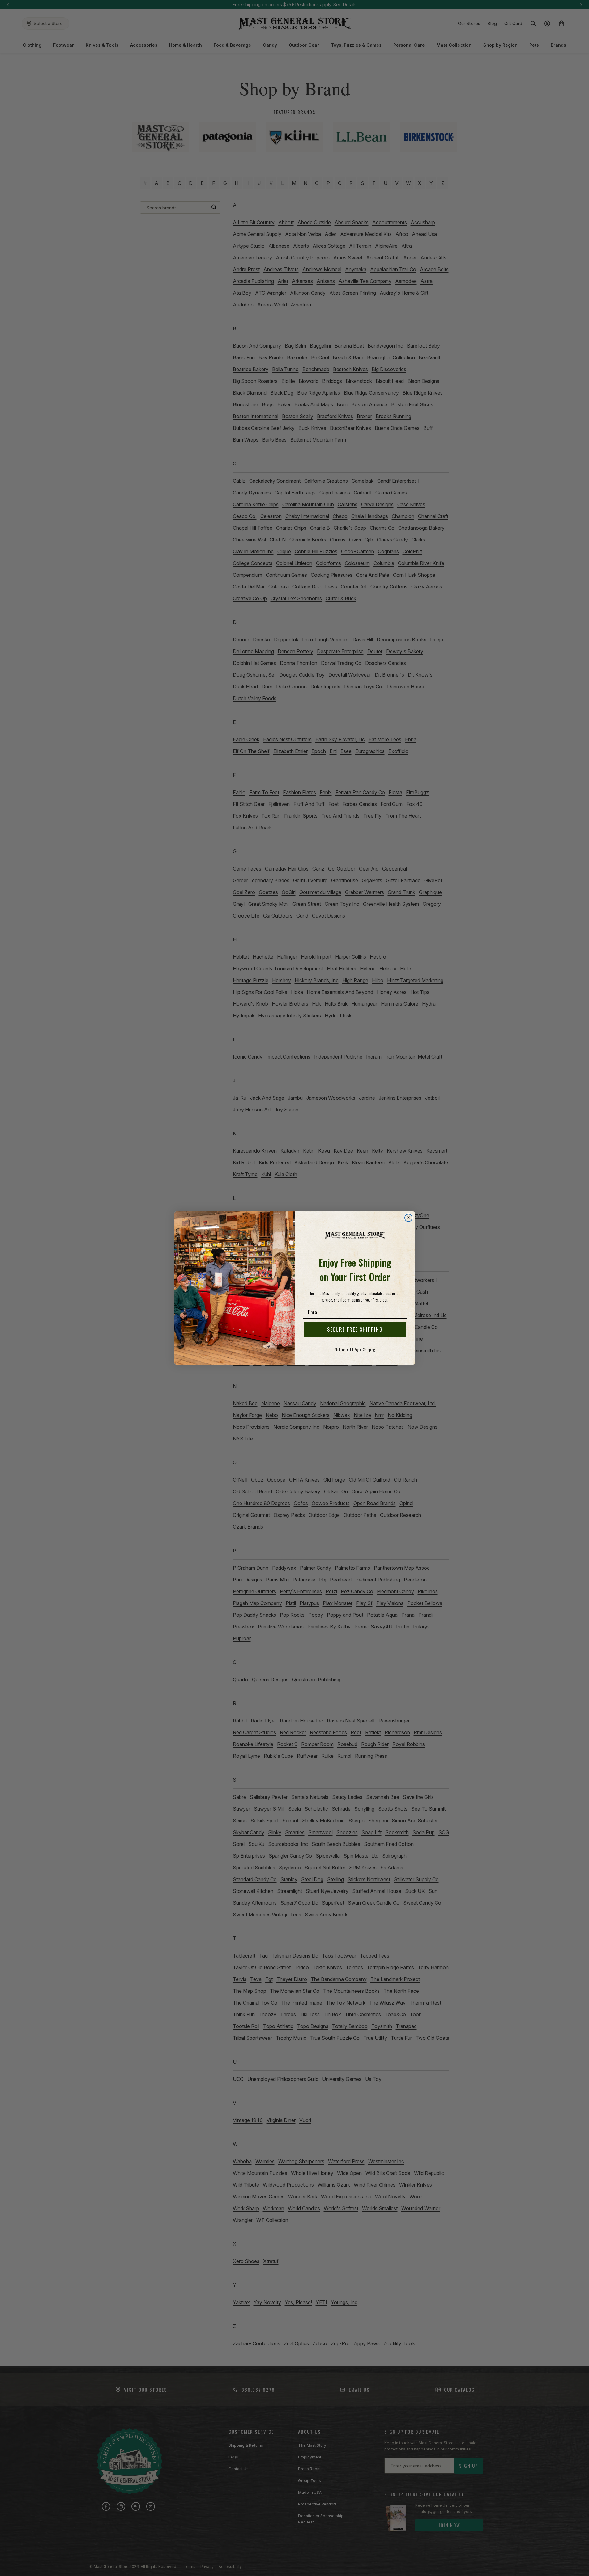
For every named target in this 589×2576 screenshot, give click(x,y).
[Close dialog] (408, 1218)
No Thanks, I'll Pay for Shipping (355, 1349)
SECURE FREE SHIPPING (355, 1329)
